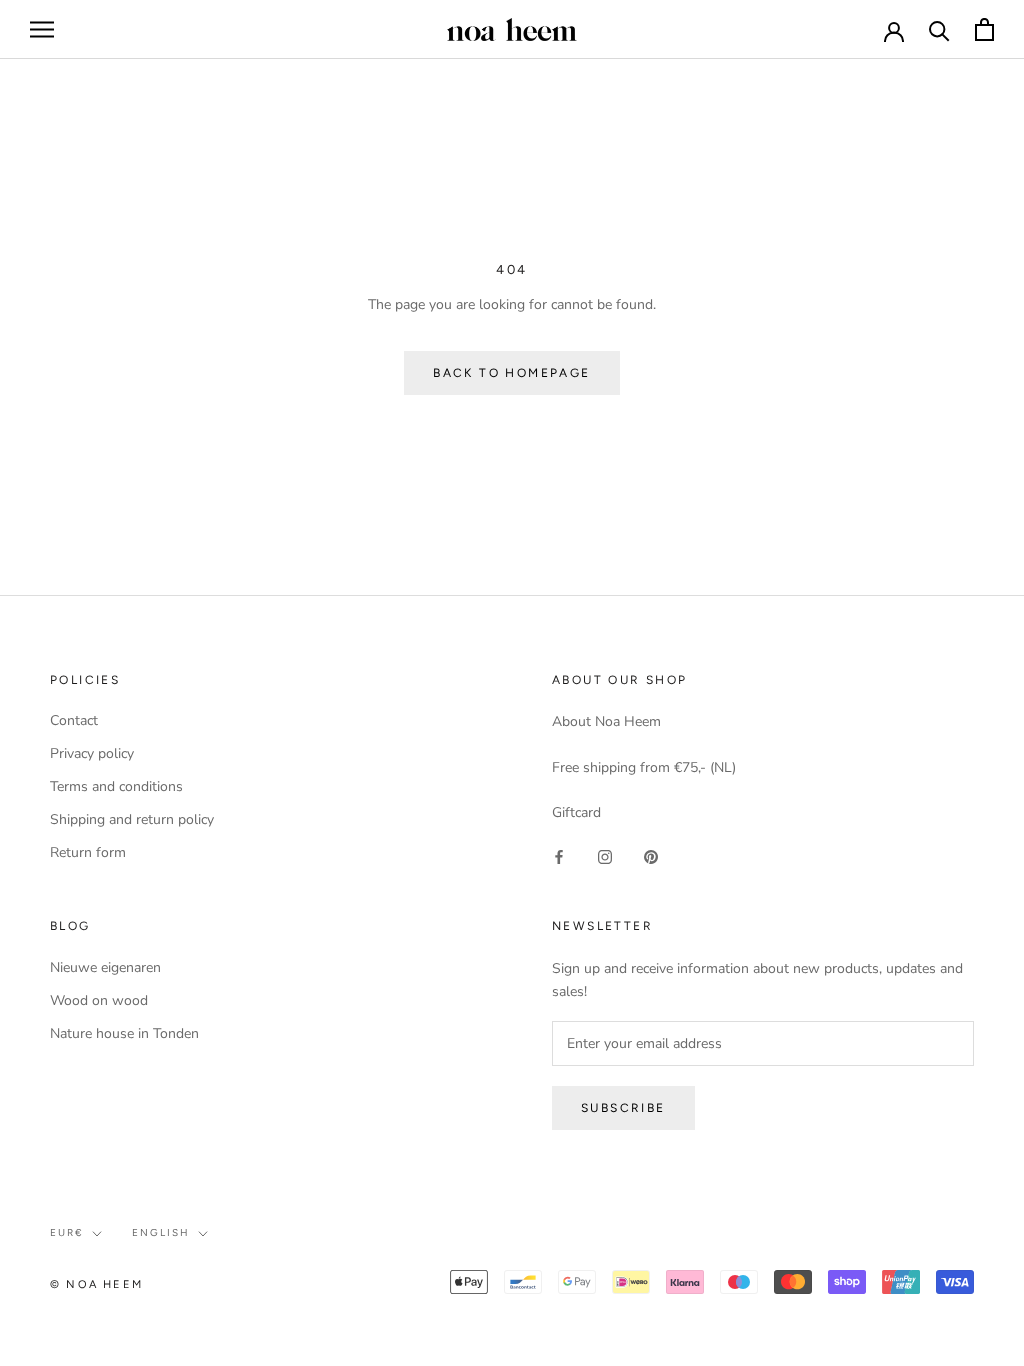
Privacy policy (92, 753)
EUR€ (67, 1232)
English (161, 1232)
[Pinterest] (651, 855)
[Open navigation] (42, 29)
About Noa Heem (606, 721)
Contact (74, 720)
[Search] (939, 29)
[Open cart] (984, 29)
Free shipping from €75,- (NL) (644, 767)
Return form (88, 852)
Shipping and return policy (132, 819)
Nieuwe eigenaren (105, 967)
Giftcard (576, 812)
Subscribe (623, 1108)
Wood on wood (99, 1000)
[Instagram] (605, 855)
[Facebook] (559, 855)
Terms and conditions (116, 786)
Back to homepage (511, 373)
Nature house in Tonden (124, 1033)
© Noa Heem (96, 1284)
